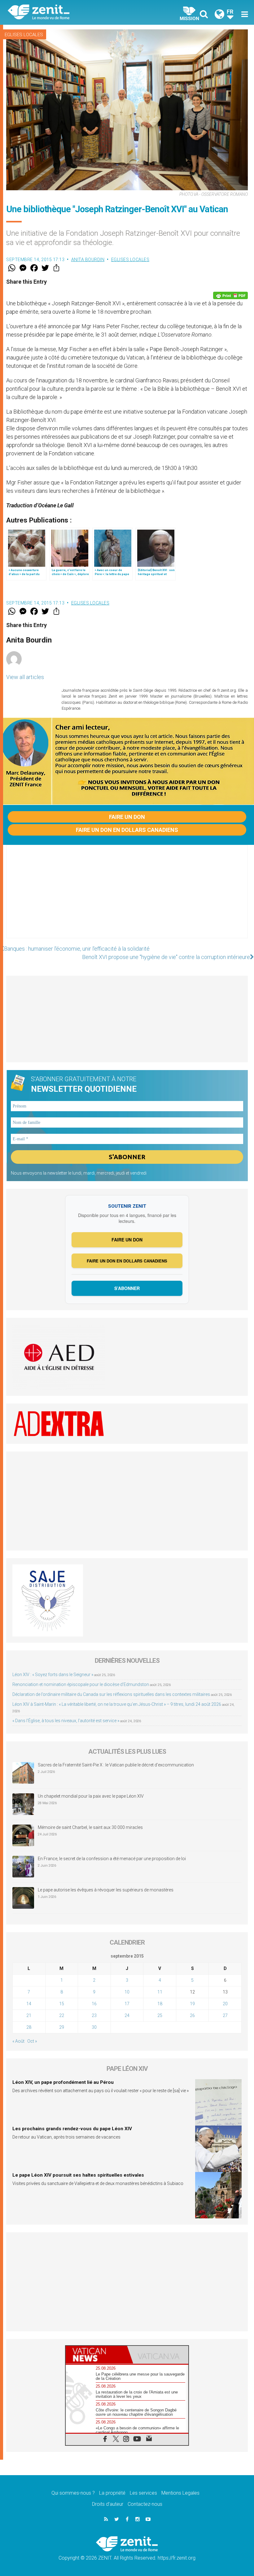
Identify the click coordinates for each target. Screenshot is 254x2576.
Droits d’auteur (108, 2504)
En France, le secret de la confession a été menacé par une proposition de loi (112, 1859)
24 (127, 2015)
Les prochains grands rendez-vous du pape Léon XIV (72, 2129)
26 (192, 2015)
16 (94, 2004)
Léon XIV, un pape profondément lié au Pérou (63, 2082)
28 (29, 2027)
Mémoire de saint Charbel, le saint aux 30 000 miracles (90, 1827)
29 (62, 2027)
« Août (18, 2041)
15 (62, 2004)
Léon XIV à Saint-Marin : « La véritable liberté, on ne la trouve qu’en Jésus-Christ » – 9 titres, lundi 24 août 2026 (117, 1704)
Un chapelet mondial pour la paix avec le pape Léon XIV (91, 1796)
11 (160, 1992)
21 (29, 2015)
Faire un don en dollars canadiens (127, 830)
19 (192, 2004)
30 (94, 2027)
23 (94, 2015)
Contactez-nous (145, 2504)
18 (160, 2004)
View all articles (25, 677)
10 (127, 1992)
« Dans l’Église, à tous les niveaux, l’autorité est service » (66, 1721)
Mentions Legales (180, 2493)
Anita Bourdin (88, 260)
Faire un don (127, 817)
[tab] (96, 2355)
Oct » (32, 2041)
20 (225, 2004)
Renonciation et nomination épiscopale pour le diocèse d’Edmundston (81, 1684)
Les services (143, 2493)
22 (62, 2015)
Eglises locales (24, 35)
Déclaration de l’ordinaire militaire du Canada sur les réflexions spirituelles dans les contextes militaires (111, 1694)
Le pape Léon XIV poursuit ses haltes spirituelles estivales (78, 2175)
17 (127, 2004)
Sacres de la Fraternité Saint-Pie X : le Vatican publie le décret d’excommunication (116, 1765)
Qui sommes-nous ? (73, 2493)
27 (225, 2015)
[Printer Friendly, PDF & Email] (230, 295)
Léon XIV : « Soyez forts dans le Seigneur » (53, 1675)
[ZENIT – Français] (71, 13)
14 (29, 2004)
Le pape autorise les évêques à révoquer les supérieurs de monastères (106, 1890)
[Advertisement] (127, 898)
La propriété (112, 2493)
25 (160, 2015)
